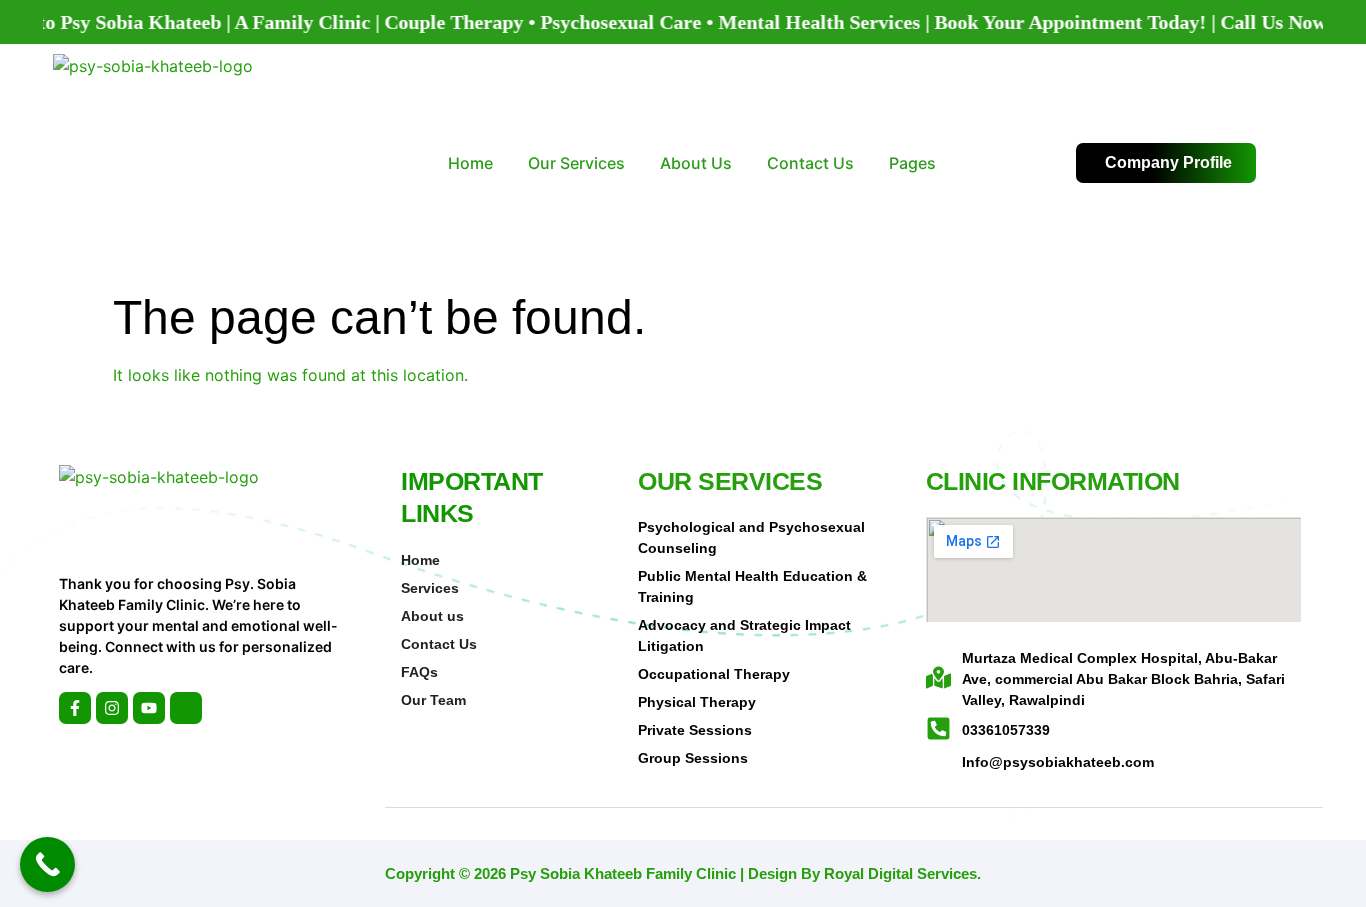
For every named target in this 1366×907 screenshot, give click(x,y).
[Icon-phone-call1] (186, 708)
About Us (696, 163)
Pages (912, 163)
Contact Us (810, 163)
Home (470, 163)
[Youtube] (149, 708)
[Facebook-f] (75, 708)
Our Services (576, 163)
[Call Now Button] (47, 864)
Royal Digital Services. (902, 873)
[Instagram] (112, 708)
